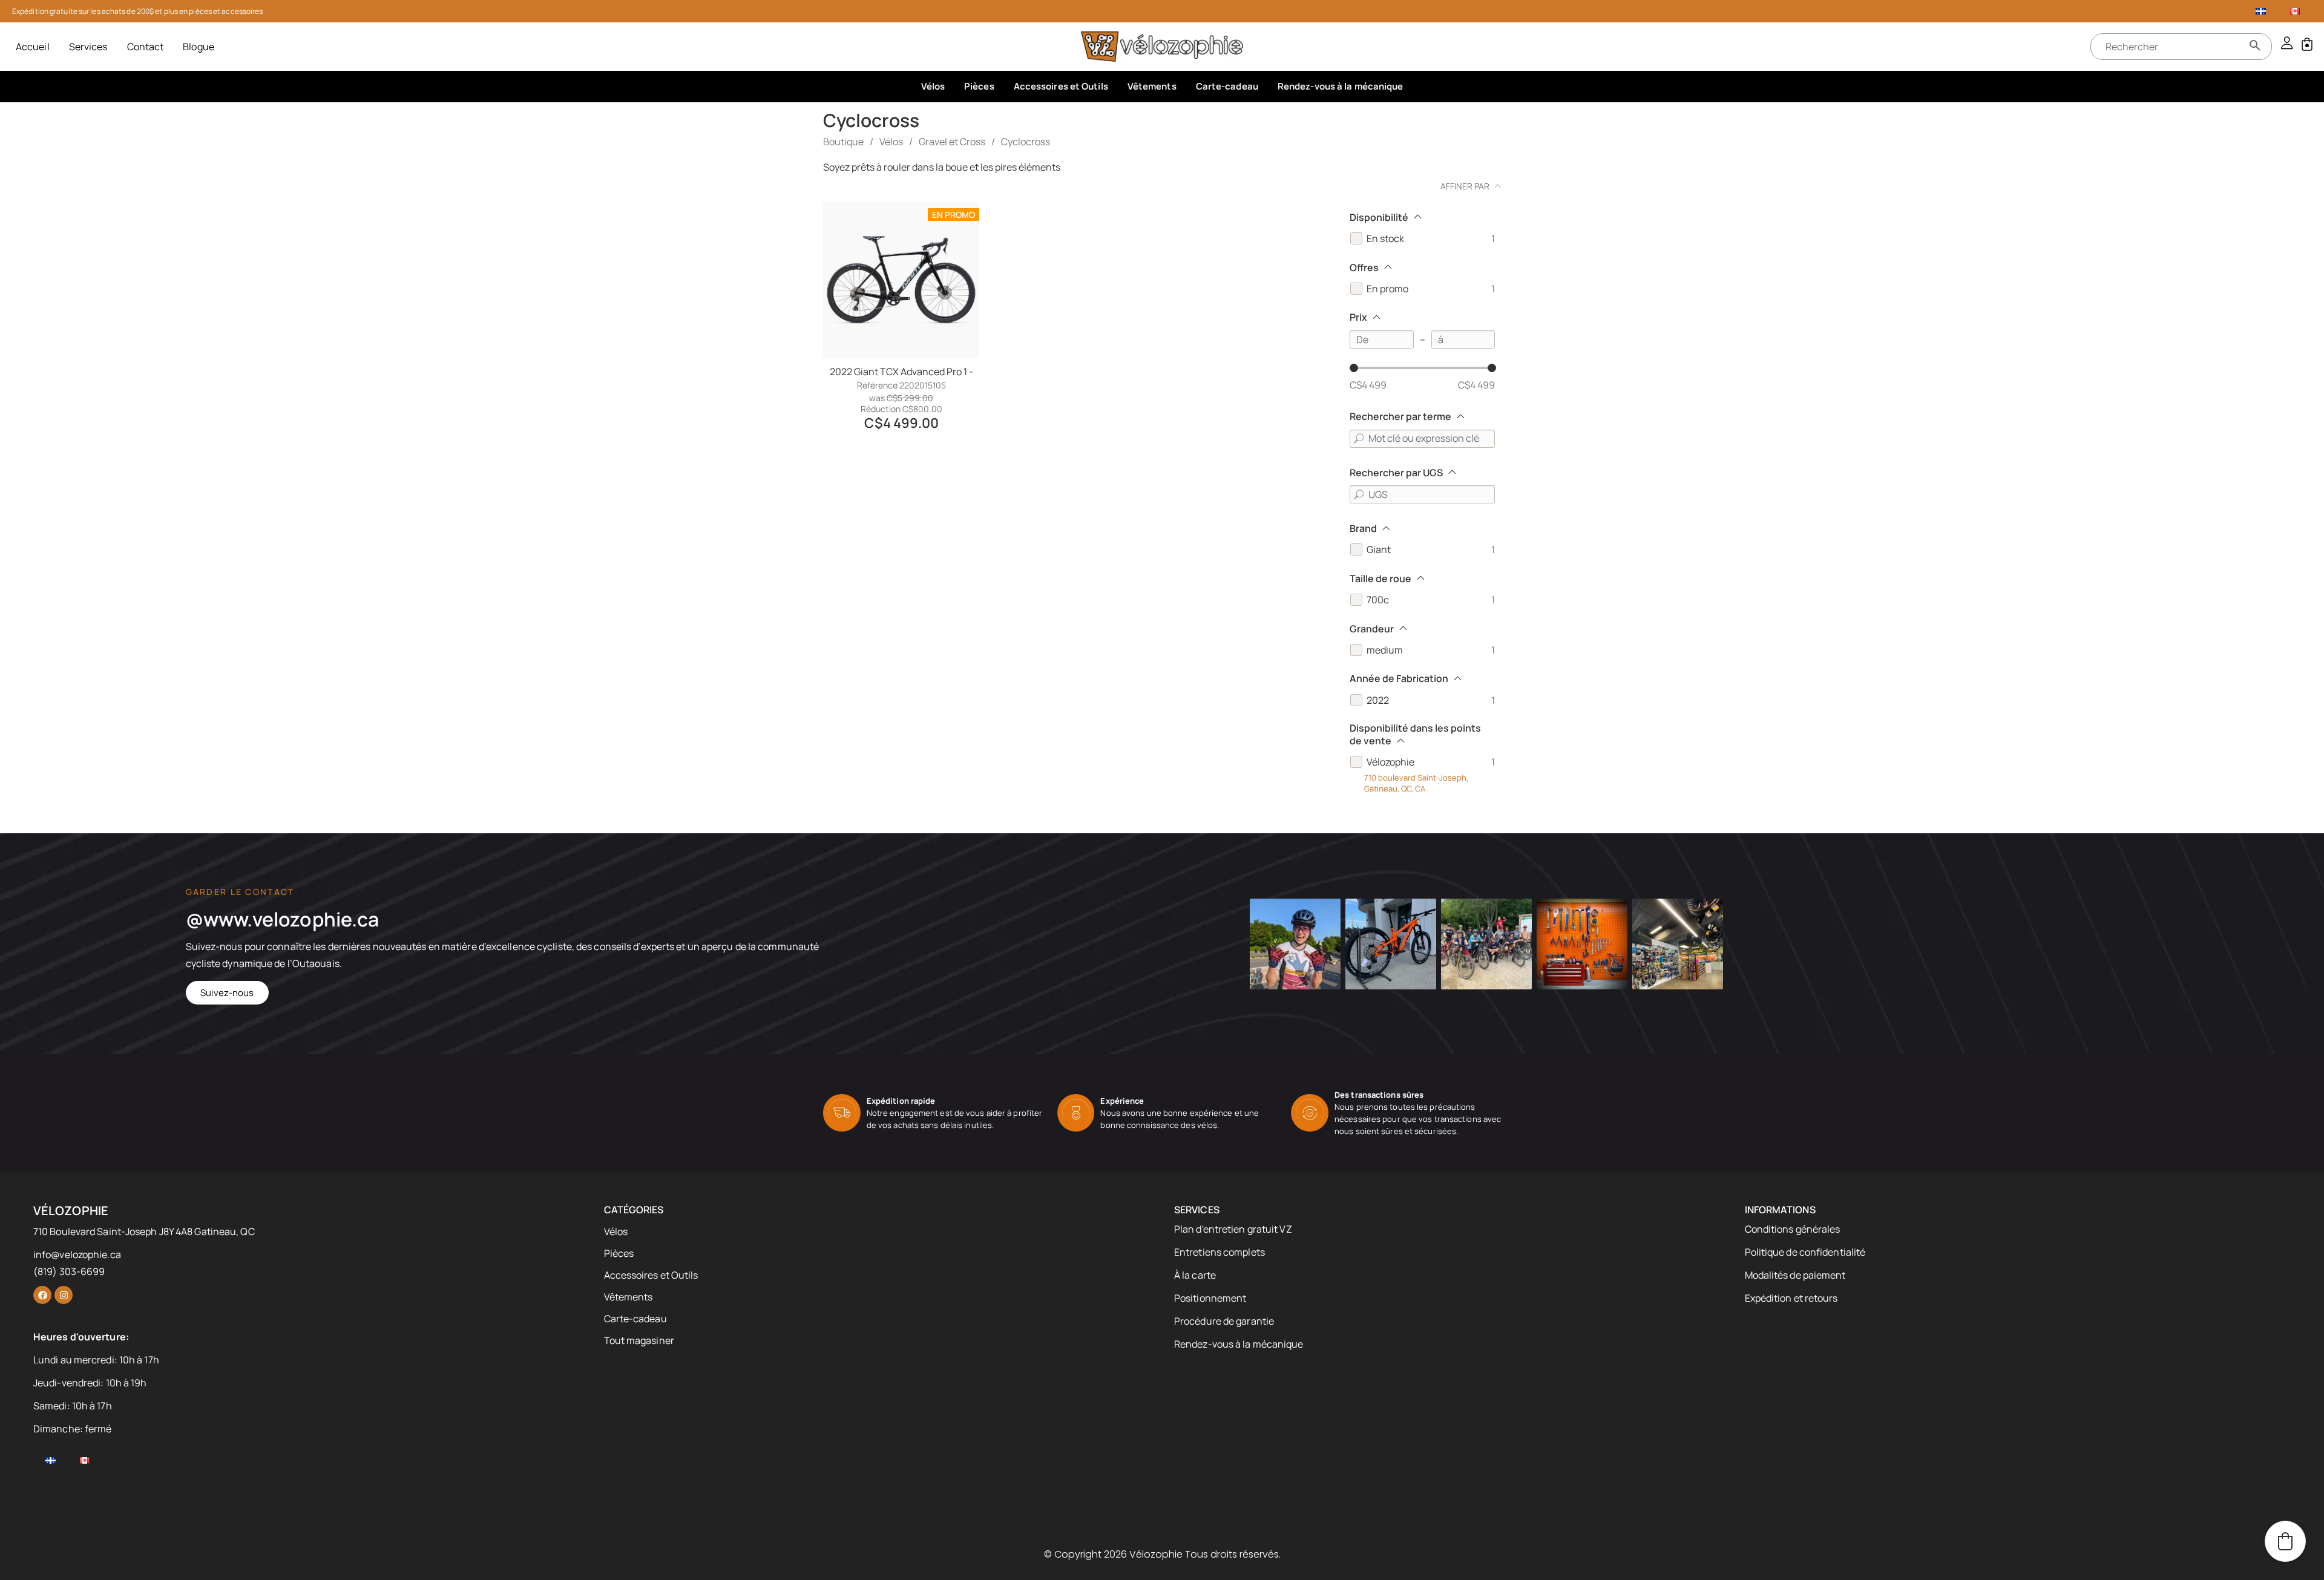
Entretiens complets (1219, 1252)
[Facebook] (42, 1295)
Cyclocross (1026, 142)
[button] (2285, 1541)
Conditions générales (1793, 1229)
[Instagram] (64, 1295)
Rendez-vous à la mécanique (1341, 86)
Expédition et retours (1791, 1298)
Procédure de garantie (1224, 1321)
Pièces (979, 86)
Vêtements (1152, 86)
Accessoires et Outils (1061, 86)
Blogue (199, 47)
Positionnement (1210, 1298)
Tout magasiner (639, 1340)
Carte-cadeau (1227, 86)
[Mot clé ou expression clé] (1359, 439)
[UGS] (1359, 494)
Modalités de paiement (1795, 1275)
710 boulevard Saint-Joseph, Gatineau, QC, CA (1416, 783)
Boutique (843, 142)
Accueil (33, 47)
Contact (146, 47)
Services (88, 47)
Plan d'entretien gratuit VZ (1233, 1229)
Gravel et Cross (952, 142)
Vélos (933, 86)
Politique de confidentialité (1805, 1252)
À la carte (1195, 1275)
